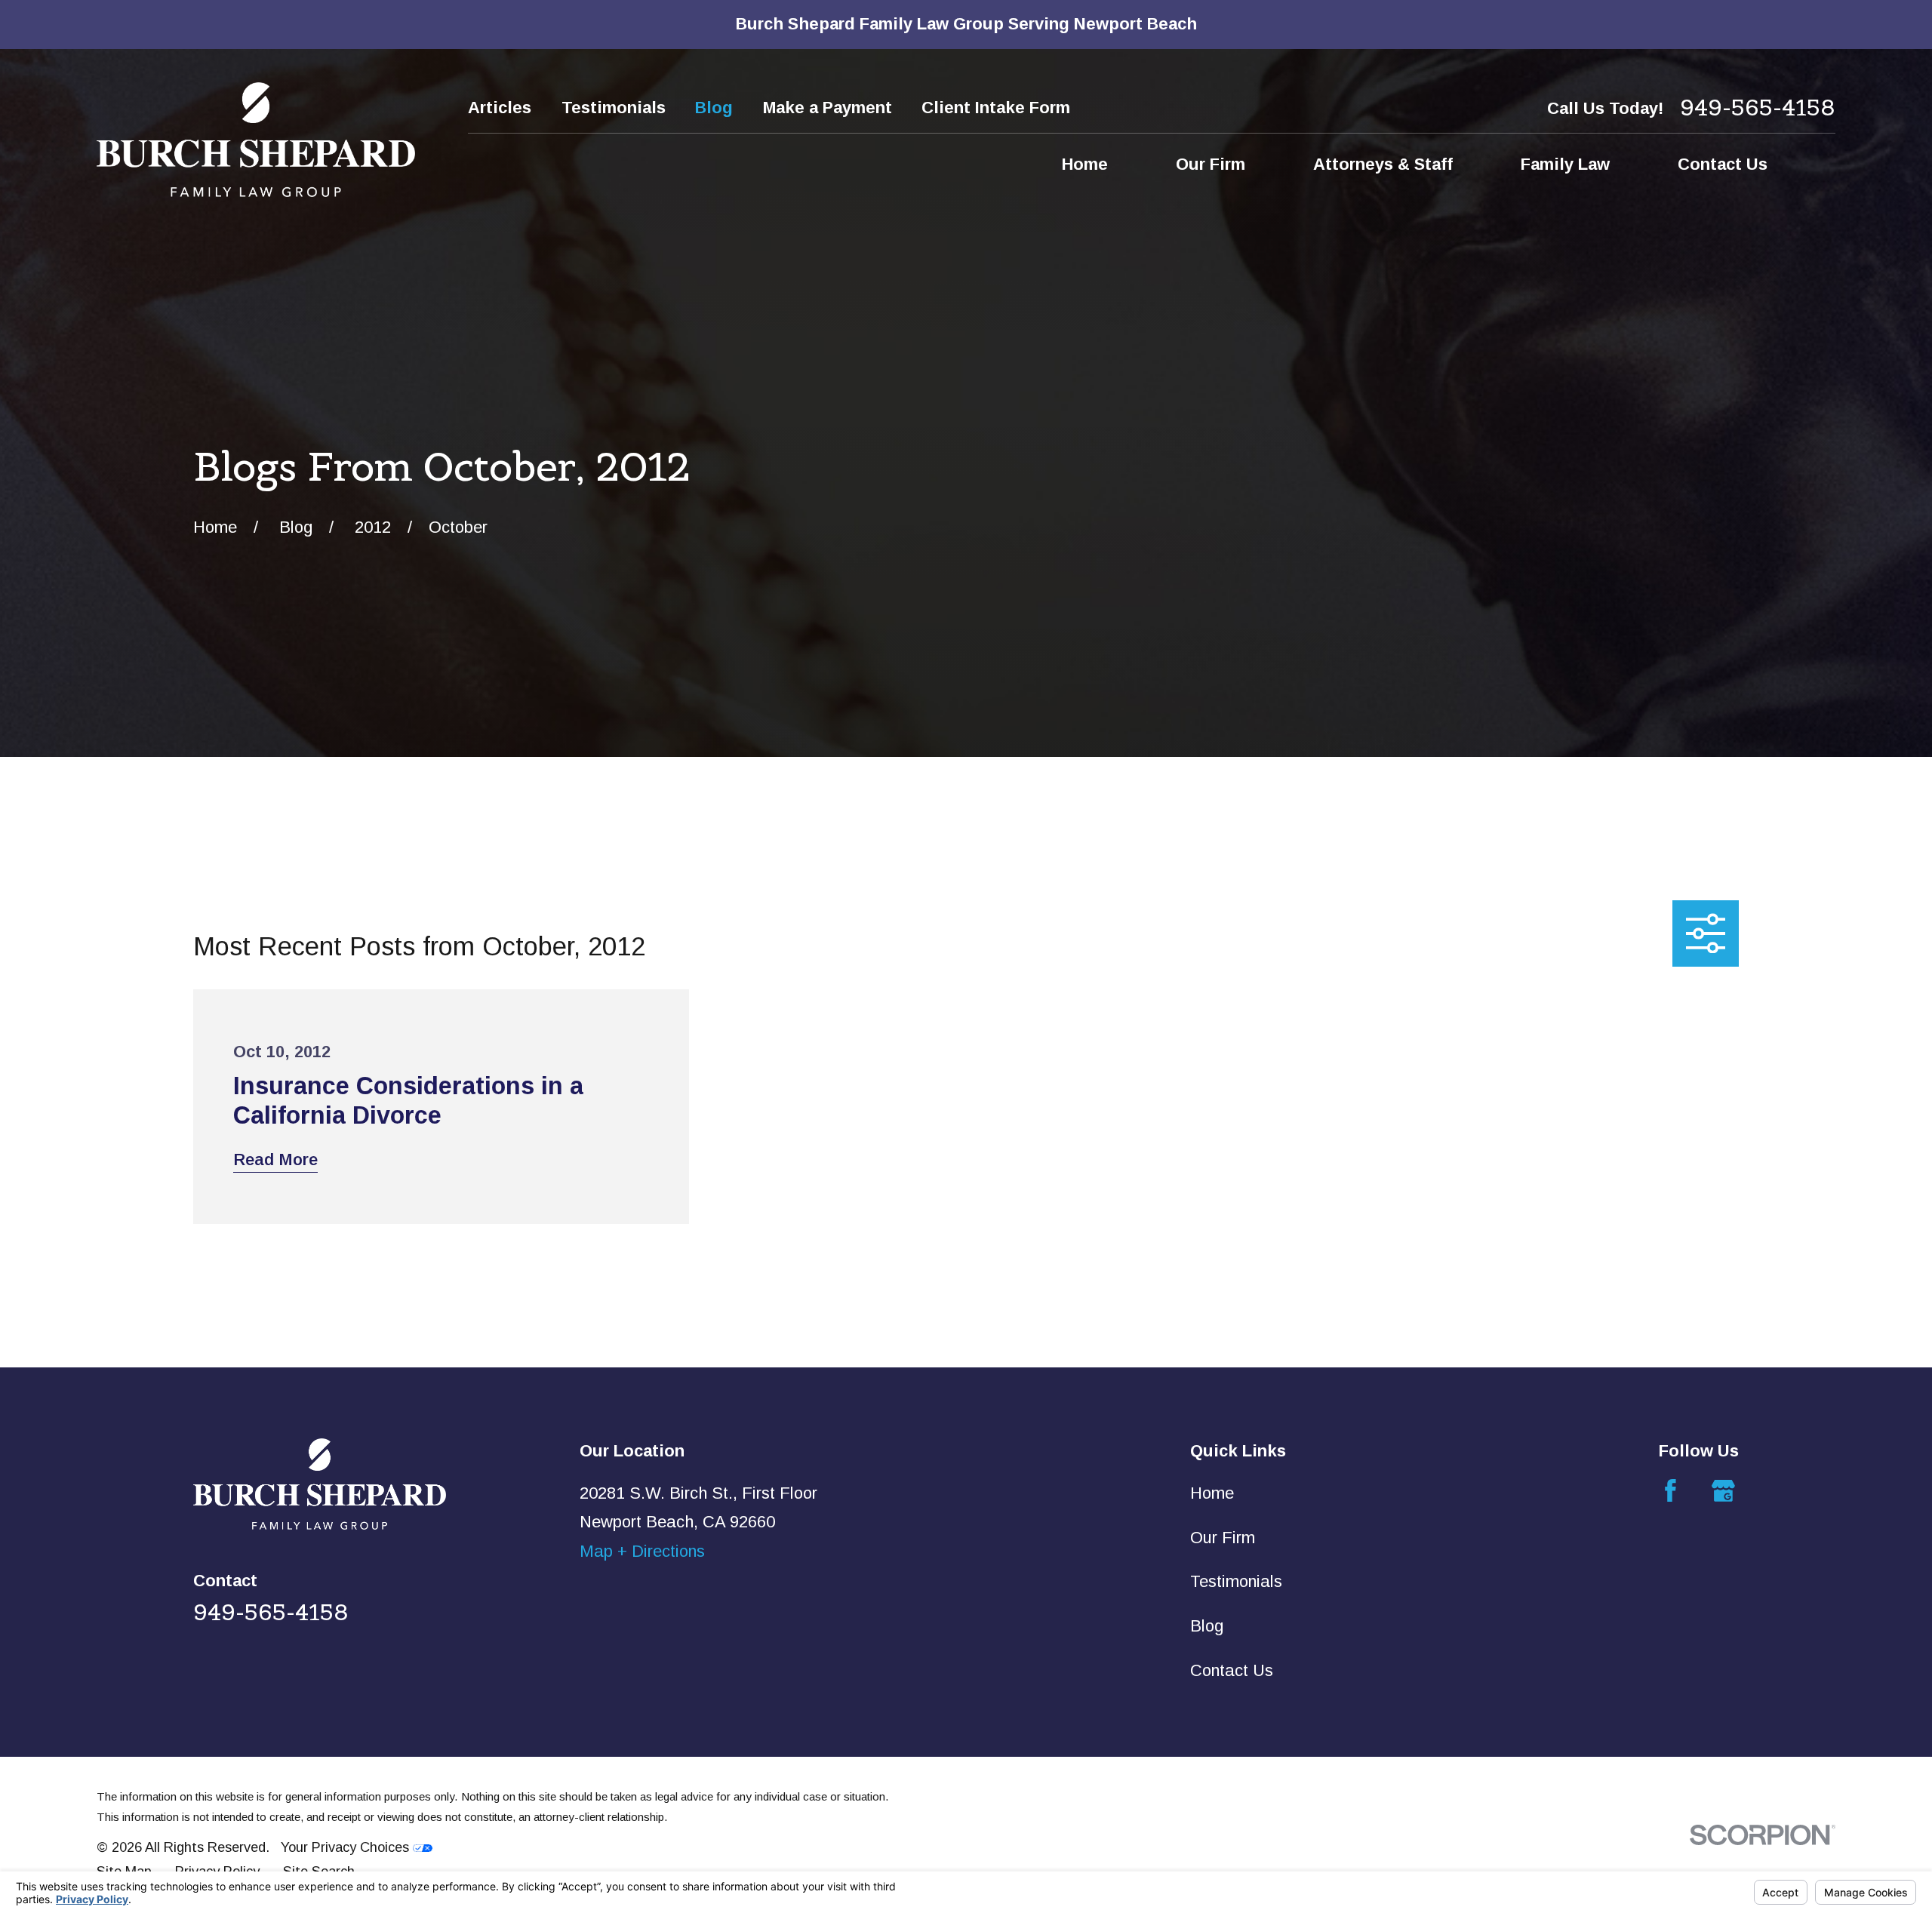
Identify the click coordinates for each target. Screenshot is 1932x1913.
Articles (500, 108)
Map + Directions (642, 1551)
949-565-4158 (1758, 108)
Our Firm (1223, 1538)
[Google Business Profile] (1723, 1491)
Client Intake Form (996, 108)
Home (1212, 1493)
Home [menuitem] (1085, 164)
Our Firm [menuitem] (1211, 164)
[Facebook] (1671, 1491)
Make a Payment (828, 108)
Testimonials (614, 108)
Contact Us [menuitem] (1723, 164)
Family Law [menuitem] (1565, 164)
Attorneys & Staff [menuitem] (1383, 164)
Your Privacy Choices (347, 1847)
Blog (714, 108)
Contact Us (1232, 1670)
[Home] (256, 140)
